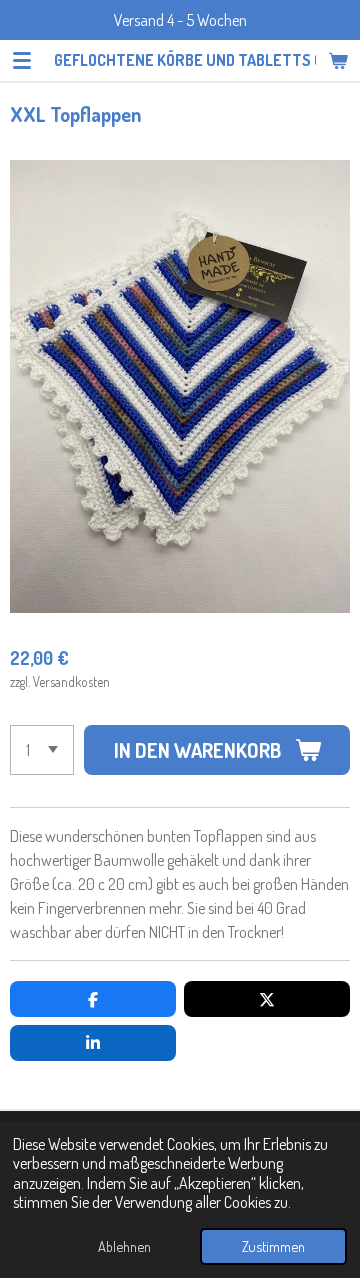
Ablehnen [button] (124, 1246)
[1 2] (42, 750)
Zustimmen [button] (273, 1246)
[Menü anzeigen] (22, 60)
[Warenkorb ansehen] (338, 60)
